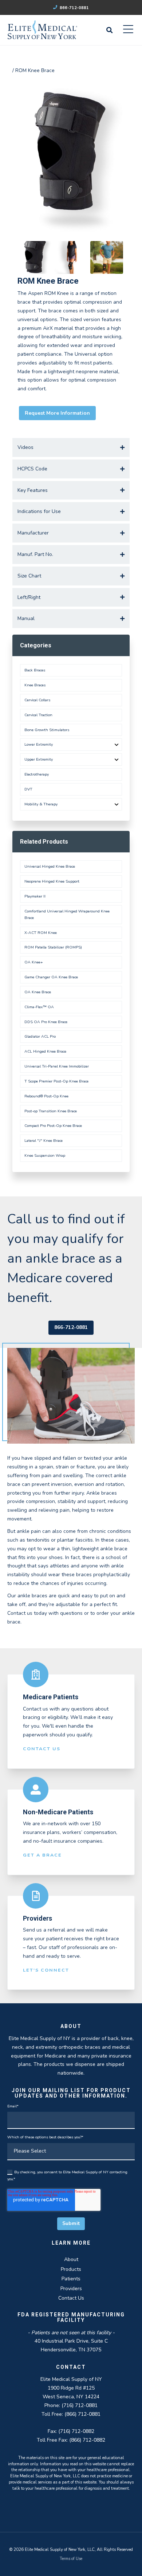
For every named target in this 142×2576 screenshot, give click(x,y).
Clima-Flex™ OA (39, 1007)
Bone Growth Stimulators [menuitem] (47, 730)
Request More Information (57, 413)
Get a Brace (42, 1855)
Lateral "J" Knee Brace (44, 1141)
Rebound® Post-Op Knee (46, 1096)
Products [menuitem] (71, 2269)
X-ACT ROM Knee (41, 933)
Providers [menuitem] (71, 2289)
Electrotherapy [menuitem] (37, 774)
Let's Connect (46, 1970)
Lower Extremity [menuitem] (39, 744)
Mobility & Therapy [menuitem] (41, 804)
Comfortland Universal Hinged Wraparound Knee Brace (67, 914)
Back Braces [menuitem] (35, 670)
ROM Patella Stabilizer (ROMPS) (53, 947)
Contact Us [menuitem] (71, 2298)
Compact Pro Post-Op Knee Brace (53, 1126)
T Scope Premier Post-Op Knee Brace (56, 1081)
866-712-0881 (74, 8)
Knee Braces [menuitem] (35, 685)
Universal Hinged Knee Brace (50, 866)
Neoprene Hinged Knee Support (52, 881)
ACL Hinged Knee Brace (45, 1051)
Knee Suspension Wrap (45, 1155)
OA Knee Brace (38, 992)
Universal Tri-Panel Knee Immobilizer (57, 1066)
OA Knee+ (34, 962)
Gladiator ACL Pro (40, 1036)
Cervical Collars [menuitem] (37, 700)
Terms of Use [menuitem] (71, 2559)
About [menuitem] (71, 2259)
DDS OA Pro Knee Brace (46, 1022)
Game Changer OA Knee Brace (51, 977)
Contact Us (42, 1749)
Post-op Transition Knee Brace (51, 1111)
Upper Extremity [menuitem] (39, 759)
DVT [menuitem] (28, 789)
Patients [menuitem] (71, 2279)
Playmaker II (35, 896)
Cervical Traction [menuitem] (38, 715)
